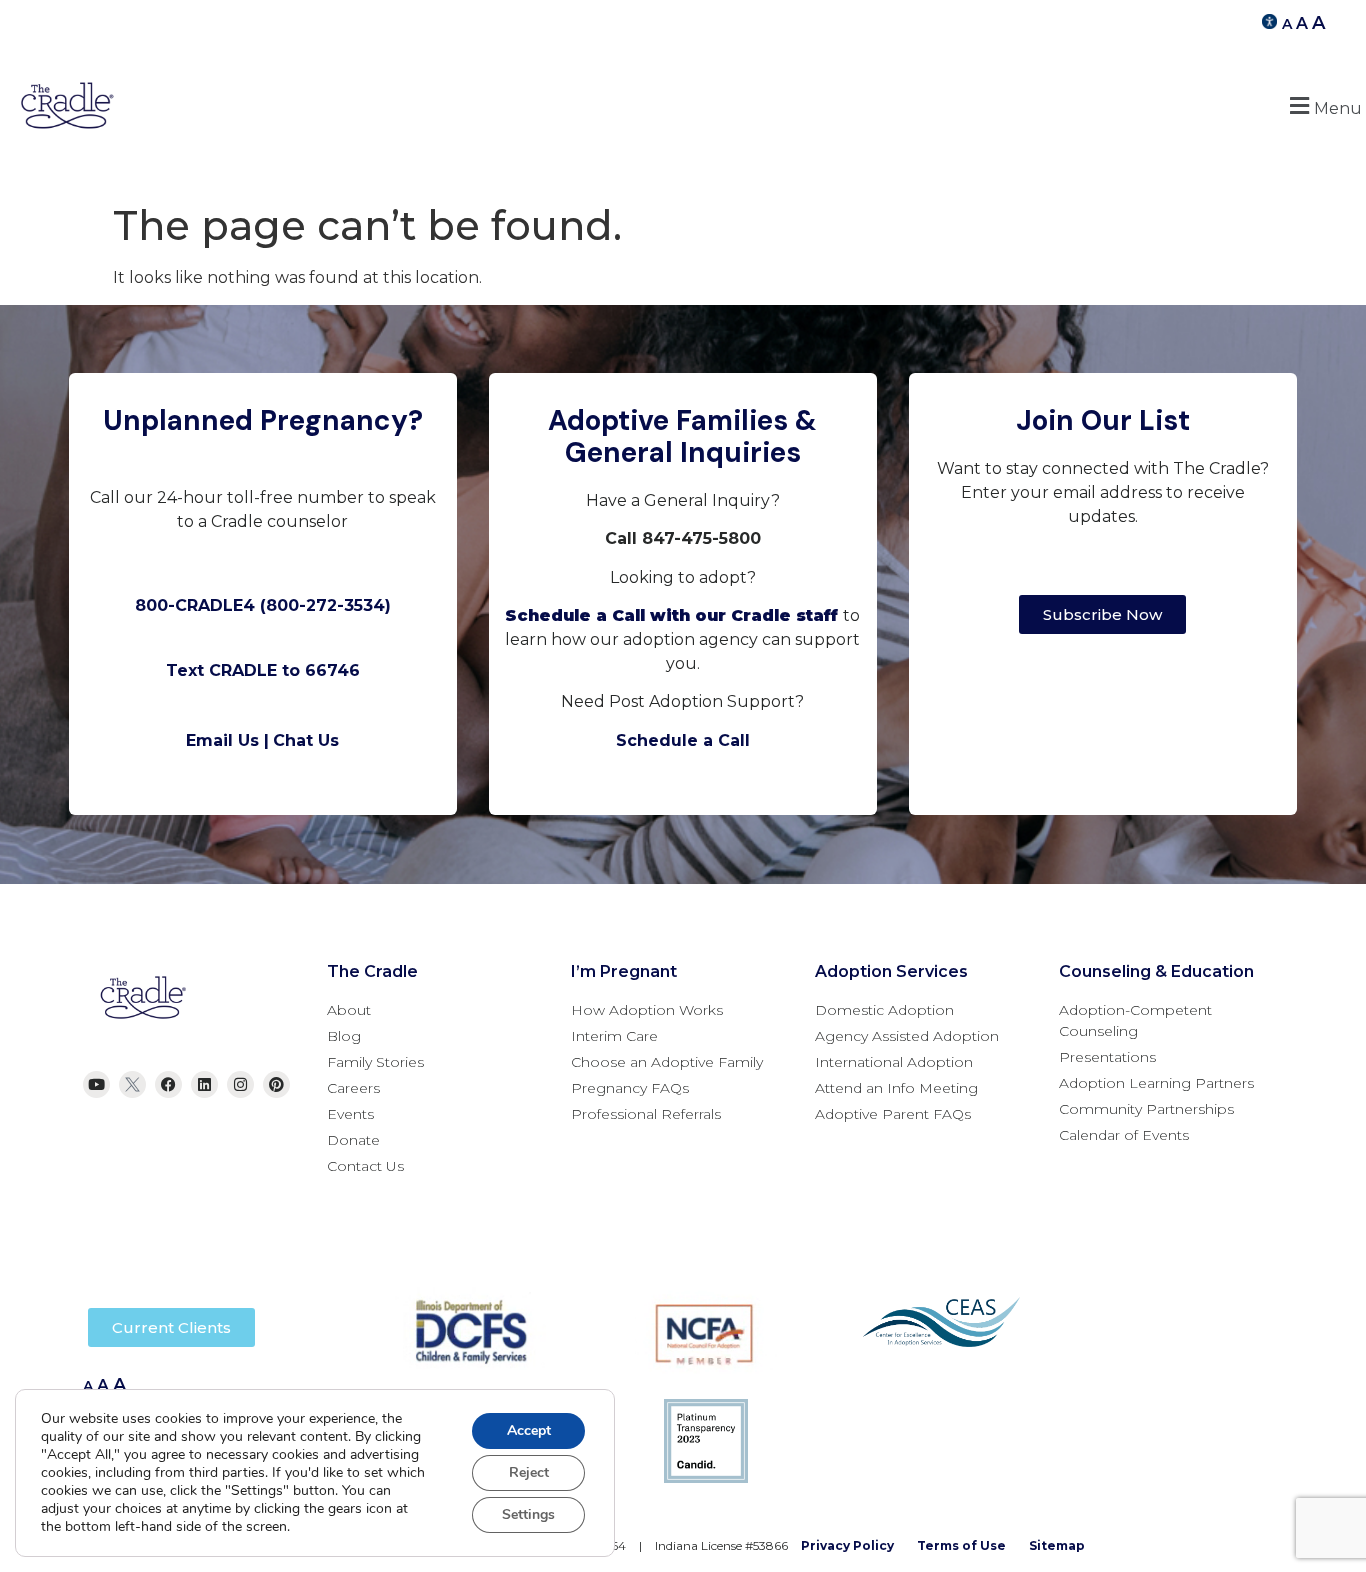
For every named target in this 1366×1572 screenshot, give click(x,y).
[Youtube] (96, 1084)
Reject (529, 1472)
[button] (1323, 105)
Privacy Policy (847, 1545)
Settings (528, 1514)
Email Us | (227, 740)
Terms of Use (961, 1545)
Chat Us (306, 740)
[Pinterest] (276, 1084)
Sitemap (1057, 1545)
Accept (529, 1430)
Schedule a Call (683, 740)
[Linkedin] (204, 1084)
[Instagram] (240, 1084)
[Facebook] (168, 1084)
